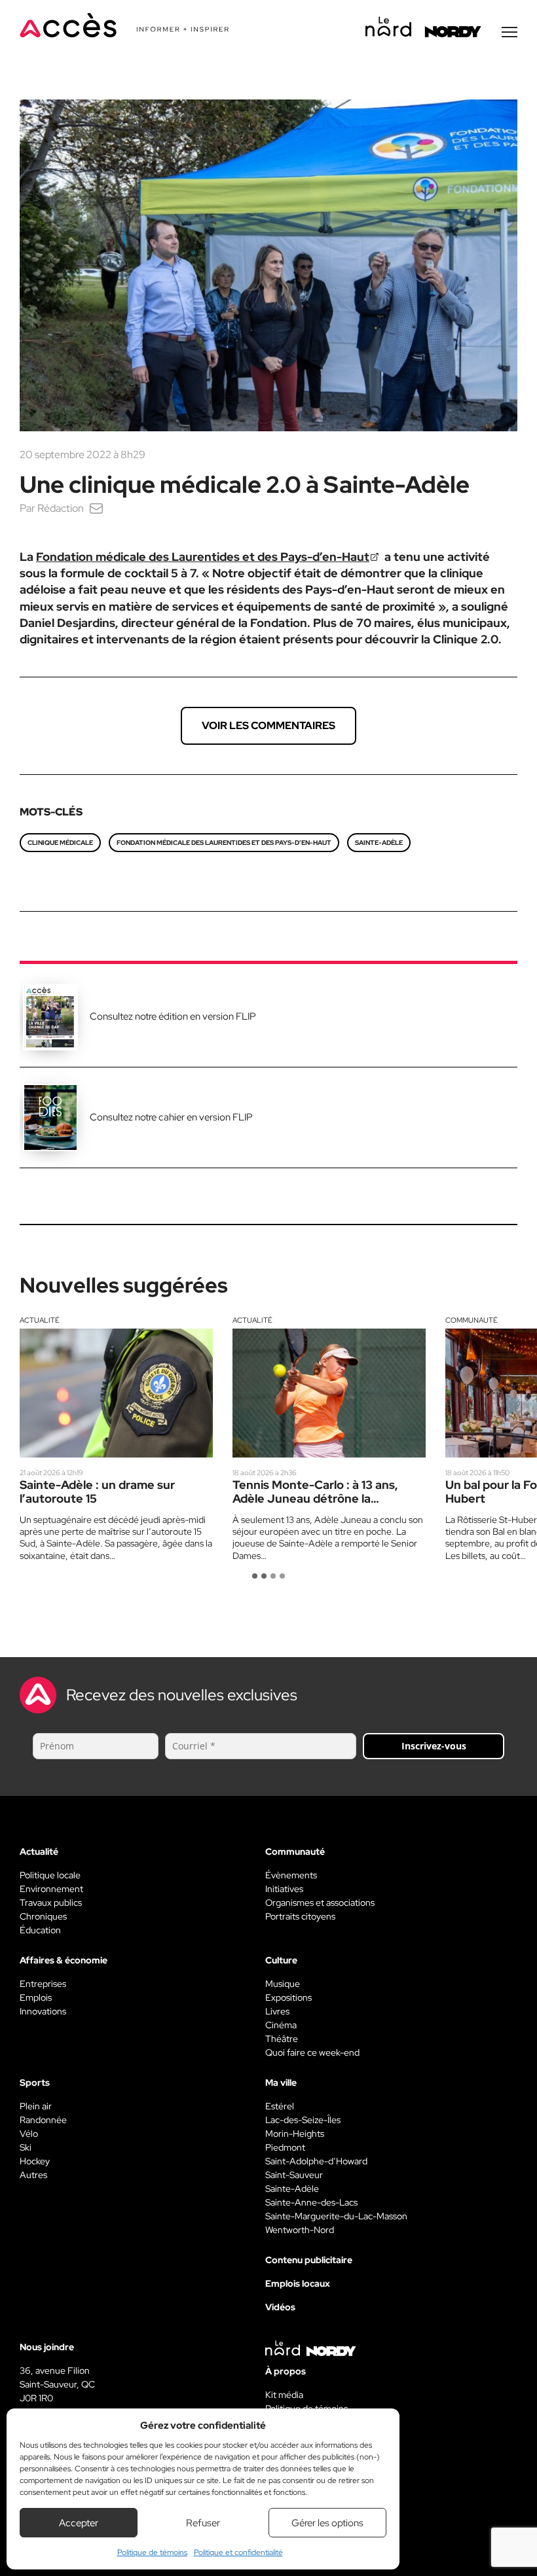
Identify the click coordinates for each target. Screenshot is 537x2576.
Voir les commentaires (268, 725)
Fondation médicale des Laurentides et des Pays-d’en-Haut (203, 557)
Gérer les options (327, 2523)
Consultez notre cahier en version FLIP (171, 1117)
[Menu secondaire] (509, 32)
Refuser (203, 2523)
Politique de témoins (152, 2552)
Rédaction (61, 508)
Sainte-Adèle (379, 843)
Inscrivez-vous (434, 1746)
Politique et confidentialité (238, 2552)
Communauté (472, 1320)
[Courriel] (96, 508)
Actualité (40, 1320)
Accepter (79, 2523)
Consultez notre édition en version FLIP (173, 1016)
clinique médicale (60, 843)
